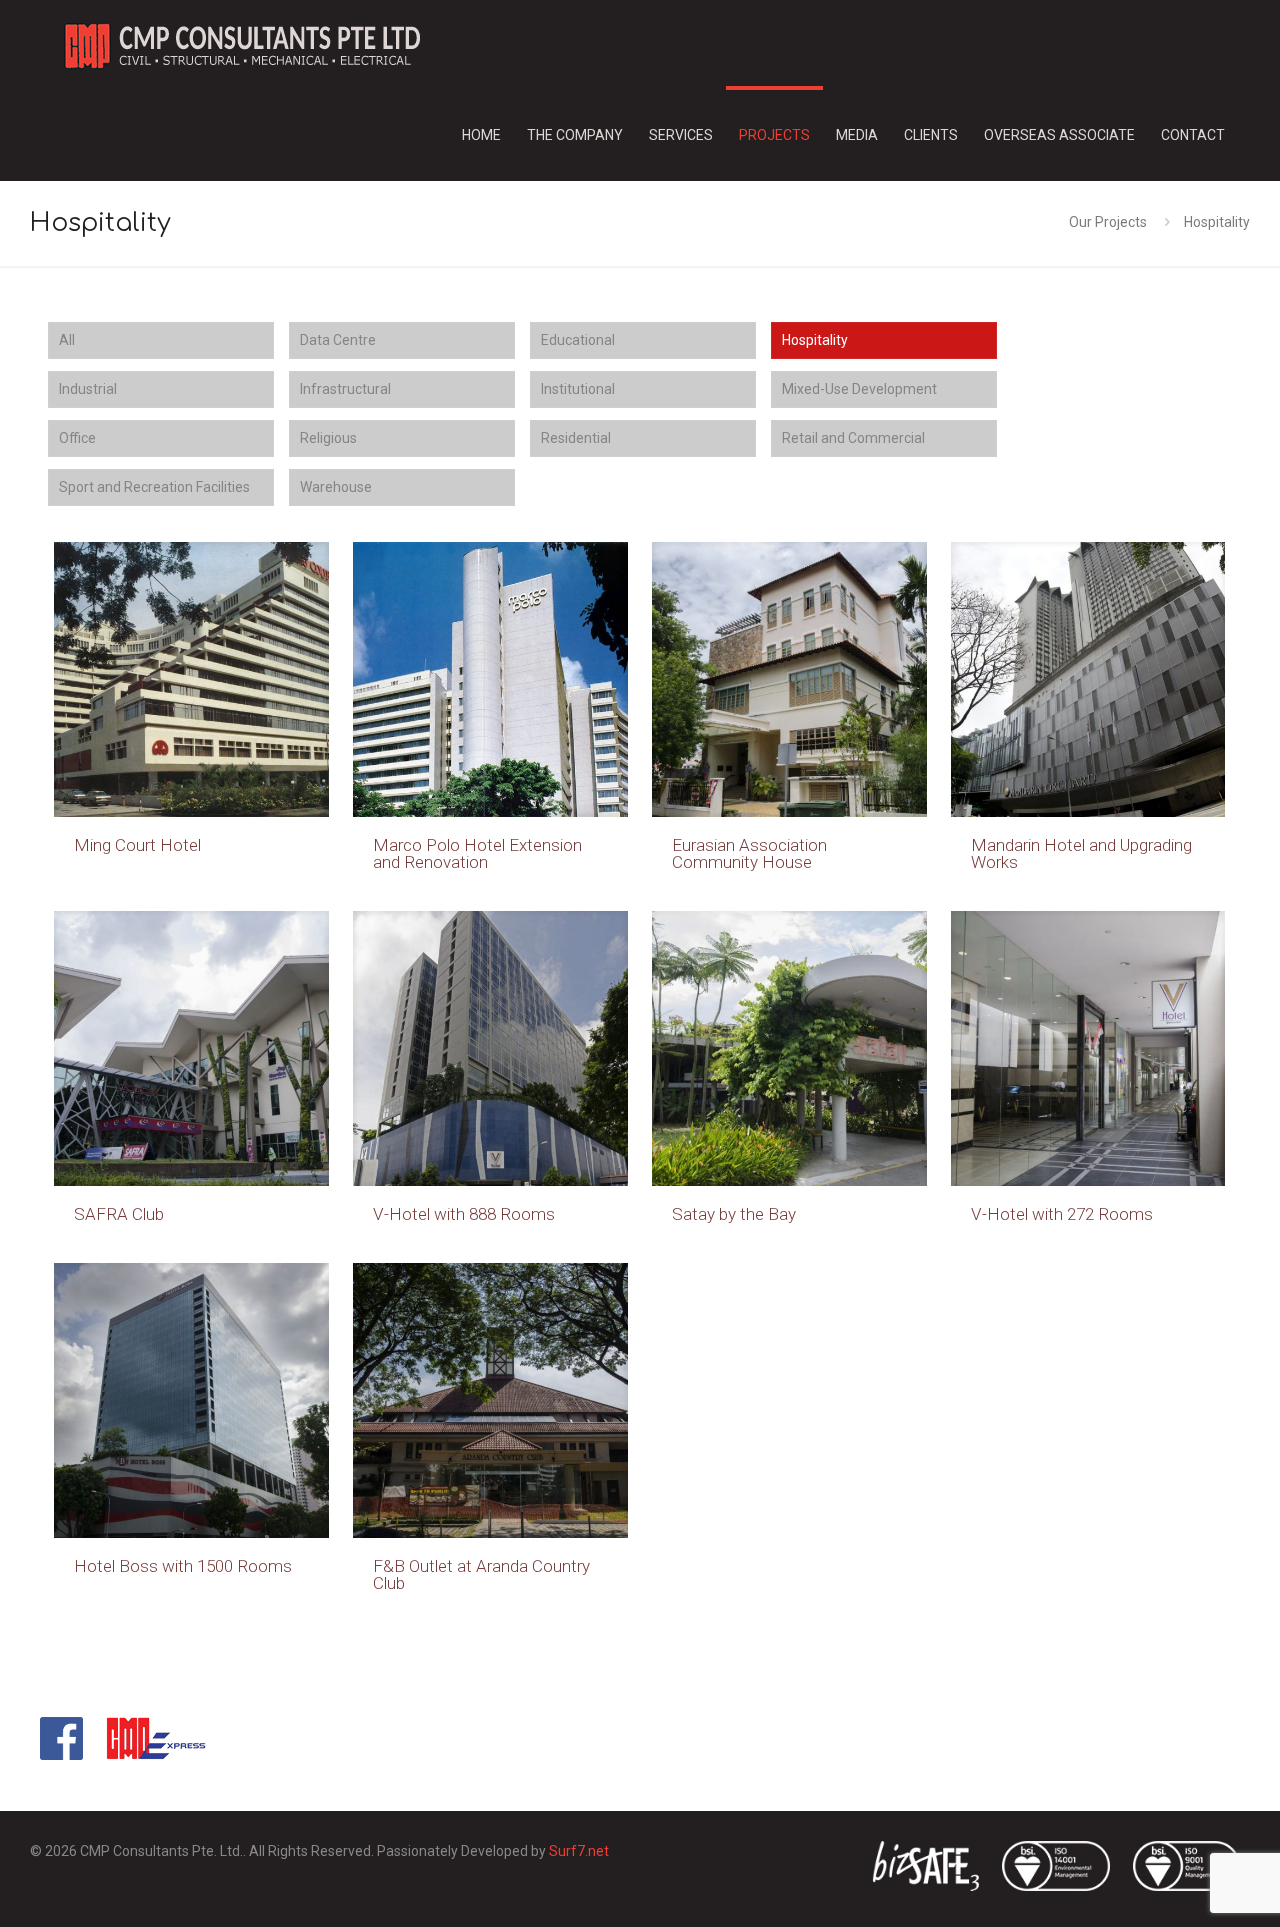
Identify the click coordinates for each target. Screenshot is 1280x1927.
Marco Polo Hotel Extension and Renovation (477, 853)
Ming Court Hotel (137, 845)
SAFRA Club (119, 1214)
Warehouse (336, 487)
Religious (328, 438)
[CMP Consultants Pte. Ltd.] (241, 45)
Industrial (88, 389)
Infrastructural (345, 389)
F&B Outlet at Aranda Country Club (481, 1574)
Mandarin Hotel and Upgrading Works (1081, 853)
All (67, 340)
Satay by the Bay (734, 1214)
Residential (576, 438)
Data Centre (338, 340)
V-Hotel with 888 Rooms (464, 1214)
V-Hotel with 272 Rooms (1062, 1214)
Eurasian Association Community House (749, 853)
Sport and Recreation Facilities (154, 487)
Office (77, 438)
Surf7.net (579, 1851)
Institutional (578, 389)
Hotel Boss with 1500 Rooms (183, 1566)
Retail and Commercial (853, 438)
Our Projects (1108, 222)
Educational (578, 340)
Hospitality (815, 340)
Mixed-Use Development (859, 389)
